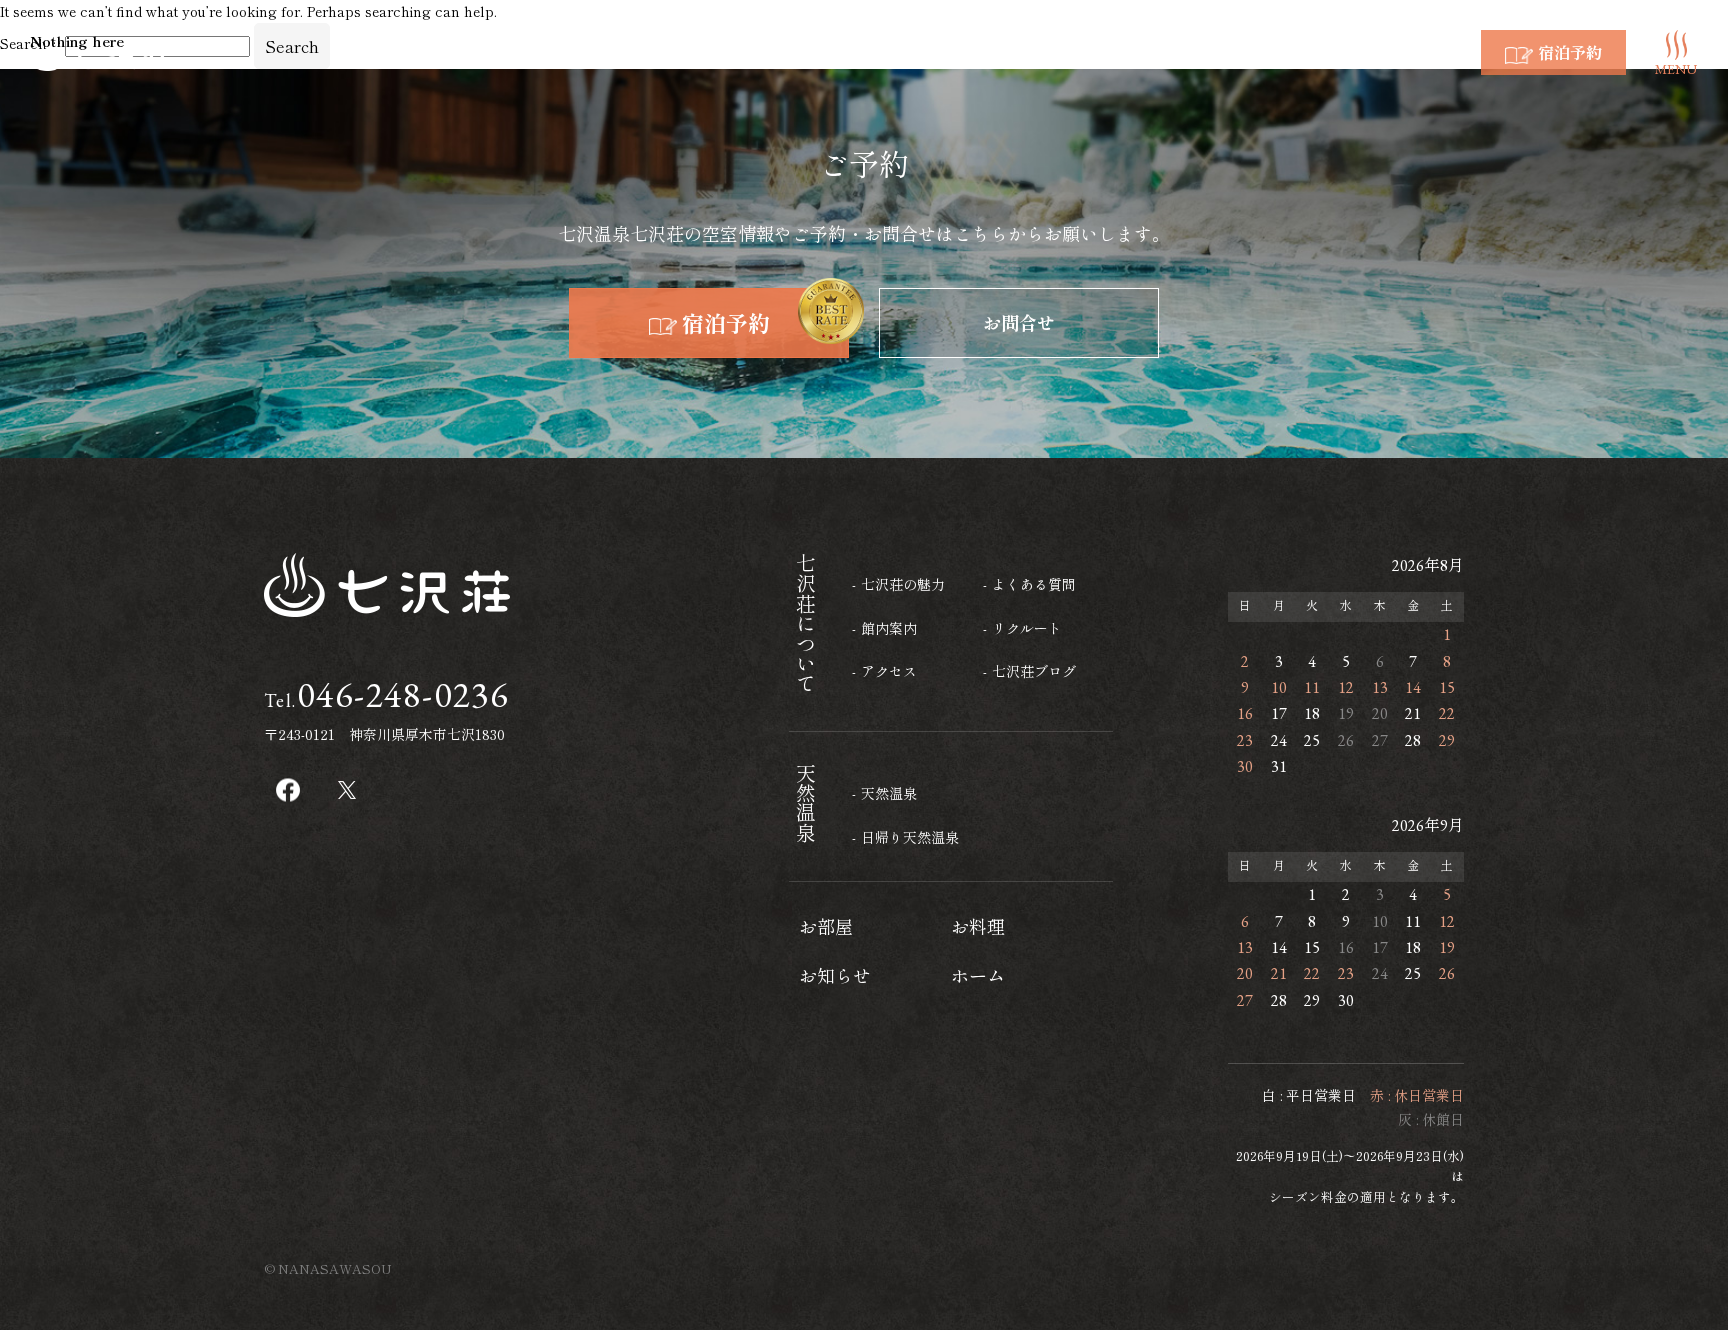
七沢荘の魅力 (903, 584)
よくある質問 (1034, 584)
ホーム (978, 975)
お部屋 (826, 926)
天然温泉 (889, 793)
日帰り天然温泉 (910, 837)
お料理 (978, 926)
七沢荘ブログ (1034, 671)
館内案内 (889, 628)
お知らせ (835, 975)
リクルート (1027, 628)
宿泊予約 (726, 322)
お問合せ (1019, 322)
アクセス (889, 671)
